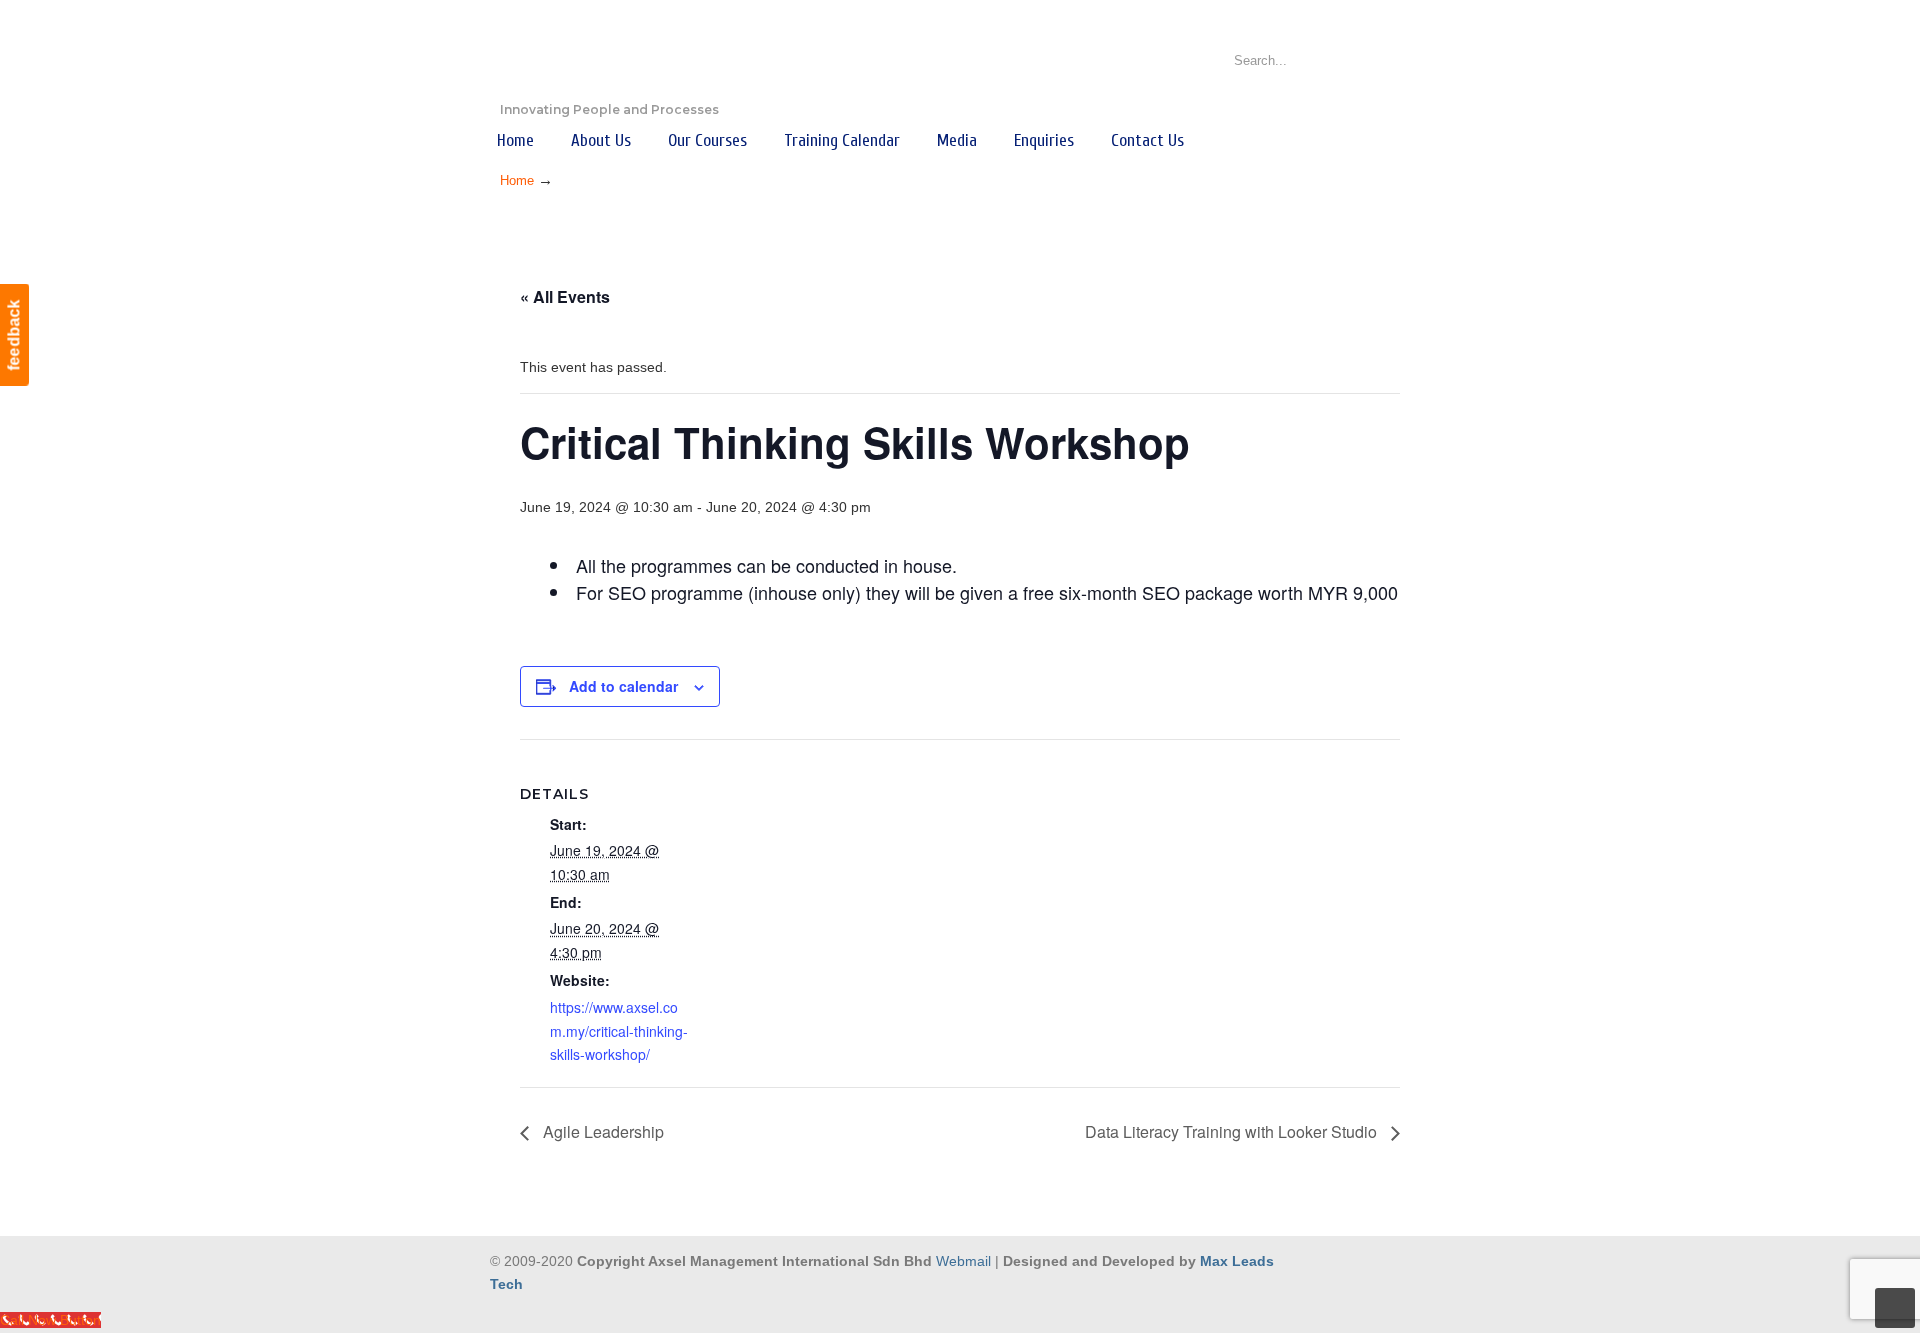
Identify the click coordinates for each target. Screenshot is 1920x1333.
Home (517, 181)
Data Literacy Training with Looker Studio (1233, 1131)
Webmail (963, 1261)
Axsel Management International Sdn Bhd (600, 56)
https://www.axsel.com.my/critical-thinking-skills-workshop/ (619, 1031)
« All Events (565, 296)
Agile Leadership (601, 1131)
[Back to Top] (1895, 1308)
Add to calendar (623, 686)
